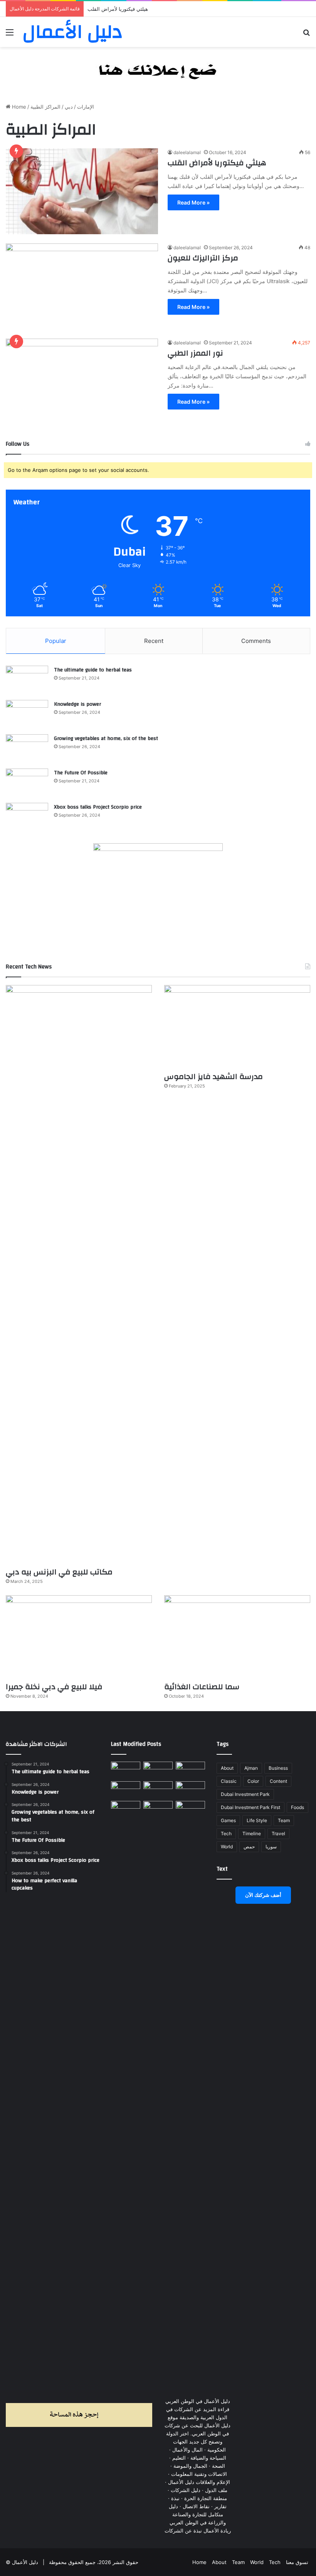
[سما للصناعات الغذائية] (237, 1636)
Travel (278, 1833)
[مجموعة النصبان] (190, 1790)
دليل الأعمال (25, 2562)
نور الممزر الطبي (195, 353)
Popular (56, 641)
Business (278, 1768)
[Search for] (306, 35)
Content (278, 1781)
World (227, 1847)
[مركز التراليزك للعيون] (82, 286)
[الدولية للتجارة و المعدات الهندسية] (190, 1809)
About (227, 1768)
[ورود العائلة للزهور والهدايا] (126, 1790)
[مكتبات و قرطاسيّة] (190, 1770)
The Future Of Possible (81, 773)
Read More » (193, 202)
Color (253, 1781)
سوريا (271, 1847)
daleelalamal (187, 152)
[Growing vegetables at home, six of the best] (27, 749)
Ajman (251, 1768)
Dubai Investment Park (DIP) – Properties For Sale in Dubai (157, 9)
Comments (256, 641)
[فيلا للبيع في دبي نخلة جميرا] (79, 1636)
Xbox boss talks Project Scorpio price (98, 807)
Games (228, 1820)
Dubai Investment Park (245, 1794)
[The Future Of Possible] (27, 783)
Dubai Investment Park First (250, 1807)
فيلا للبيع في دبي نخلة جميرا (54, 1687)
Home (18, 107)
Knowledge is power (77, 704)
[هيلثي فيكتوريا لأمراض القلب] (82, 191)
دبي (69, 107)
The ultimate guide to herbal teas (93, 670)
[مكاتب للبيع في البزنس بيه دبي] (79, 1274)
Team (284, 1820)
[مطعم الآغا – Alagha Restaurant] (126, 1770)
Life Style (257, 1820)
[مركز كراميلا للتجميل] (158, 1770)
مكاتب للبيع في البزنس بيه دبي (59, 1572)
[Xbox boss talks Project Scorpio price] (27, 817)
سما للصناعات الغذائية (202, 1687)
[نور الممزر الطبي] (82, 382)
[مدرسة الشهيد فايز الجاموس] (237, 1026)
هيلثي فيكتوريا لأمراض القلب (217, 163)
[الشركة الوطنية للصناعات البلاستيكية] (126, 1809)
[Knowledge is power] (27, 714)
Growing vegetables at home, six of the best (106, 738)
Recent (154, 641)
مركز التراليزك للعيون (203, 258)
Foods (298, 1807)
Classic (229, 1781)
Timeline (252, 1833)
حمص (249, 1847)
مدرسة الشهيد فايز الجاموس (213, 1077)
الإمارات (86, 107)
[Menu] (10, 35)
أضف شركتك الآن (263, 1895)
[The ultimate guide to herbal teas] (27, 680)
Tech (226, 1833)
